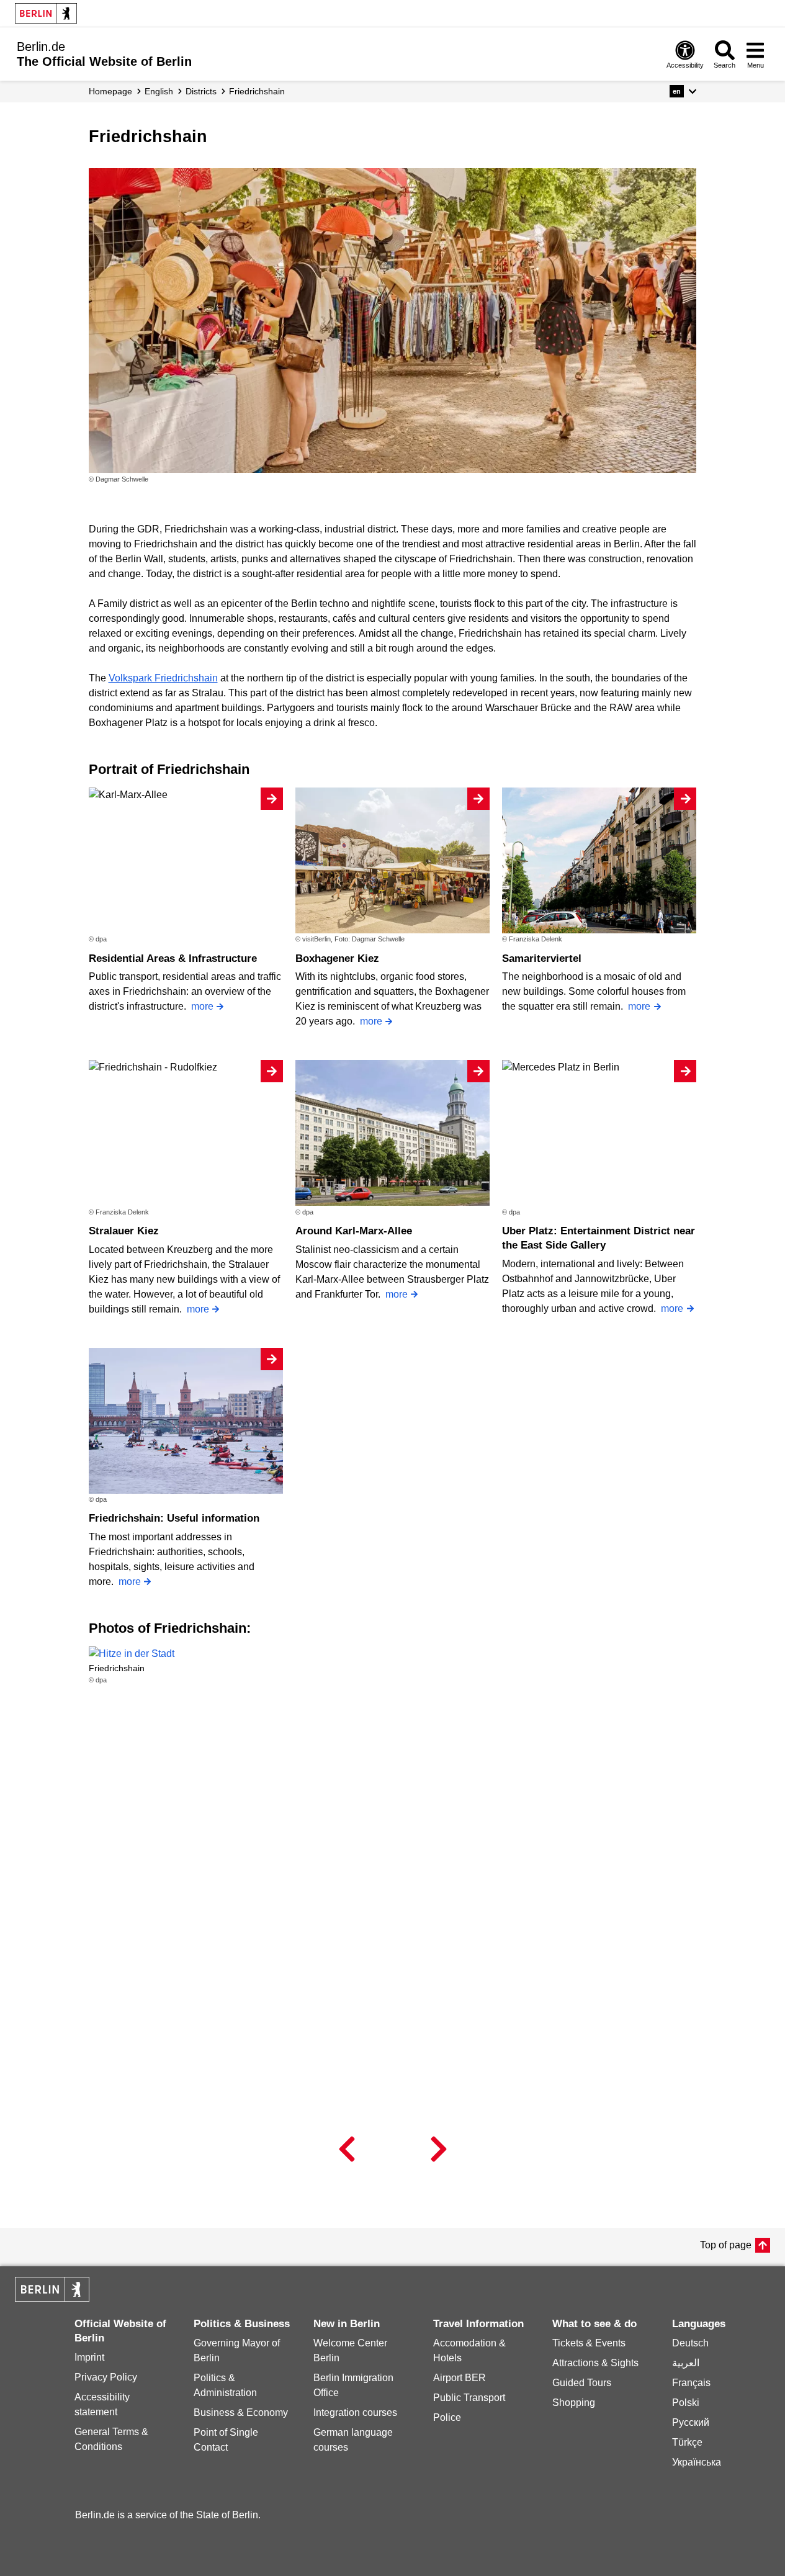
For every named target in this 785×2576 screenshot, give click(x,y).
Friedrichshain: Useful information (174, 1518)
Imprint (89, 2357)
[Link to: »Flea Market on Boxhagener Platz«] (393, 321)
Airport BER (460, 2378)
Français (691, 2383)
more (202, 1006)
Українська (697, 2462)
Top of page (726, 2245)
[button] (683, 91)
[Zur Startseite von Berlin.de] (52, 2298)
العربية (686, 2363)
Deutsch (690, 2343)
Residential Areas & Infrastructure (173, 958)
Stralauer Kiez (124, 1231)
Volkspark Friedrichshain (163, 678)
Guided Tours (582, 2383)
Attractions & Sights (595, 2363)
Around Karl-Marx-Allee (354, 1231)
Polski (686, 2403)
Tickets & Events (589, 2343)
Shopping (574, 2403)
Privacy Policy (106, 2377)
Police (447, 2417)
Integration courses (355, 2412)
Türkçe (687, 2442)
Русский (691, 2422)
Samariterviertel (542, 958)
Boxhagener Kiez (337, 958)
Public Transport (469, 2398)
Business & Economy (241, 2412)
